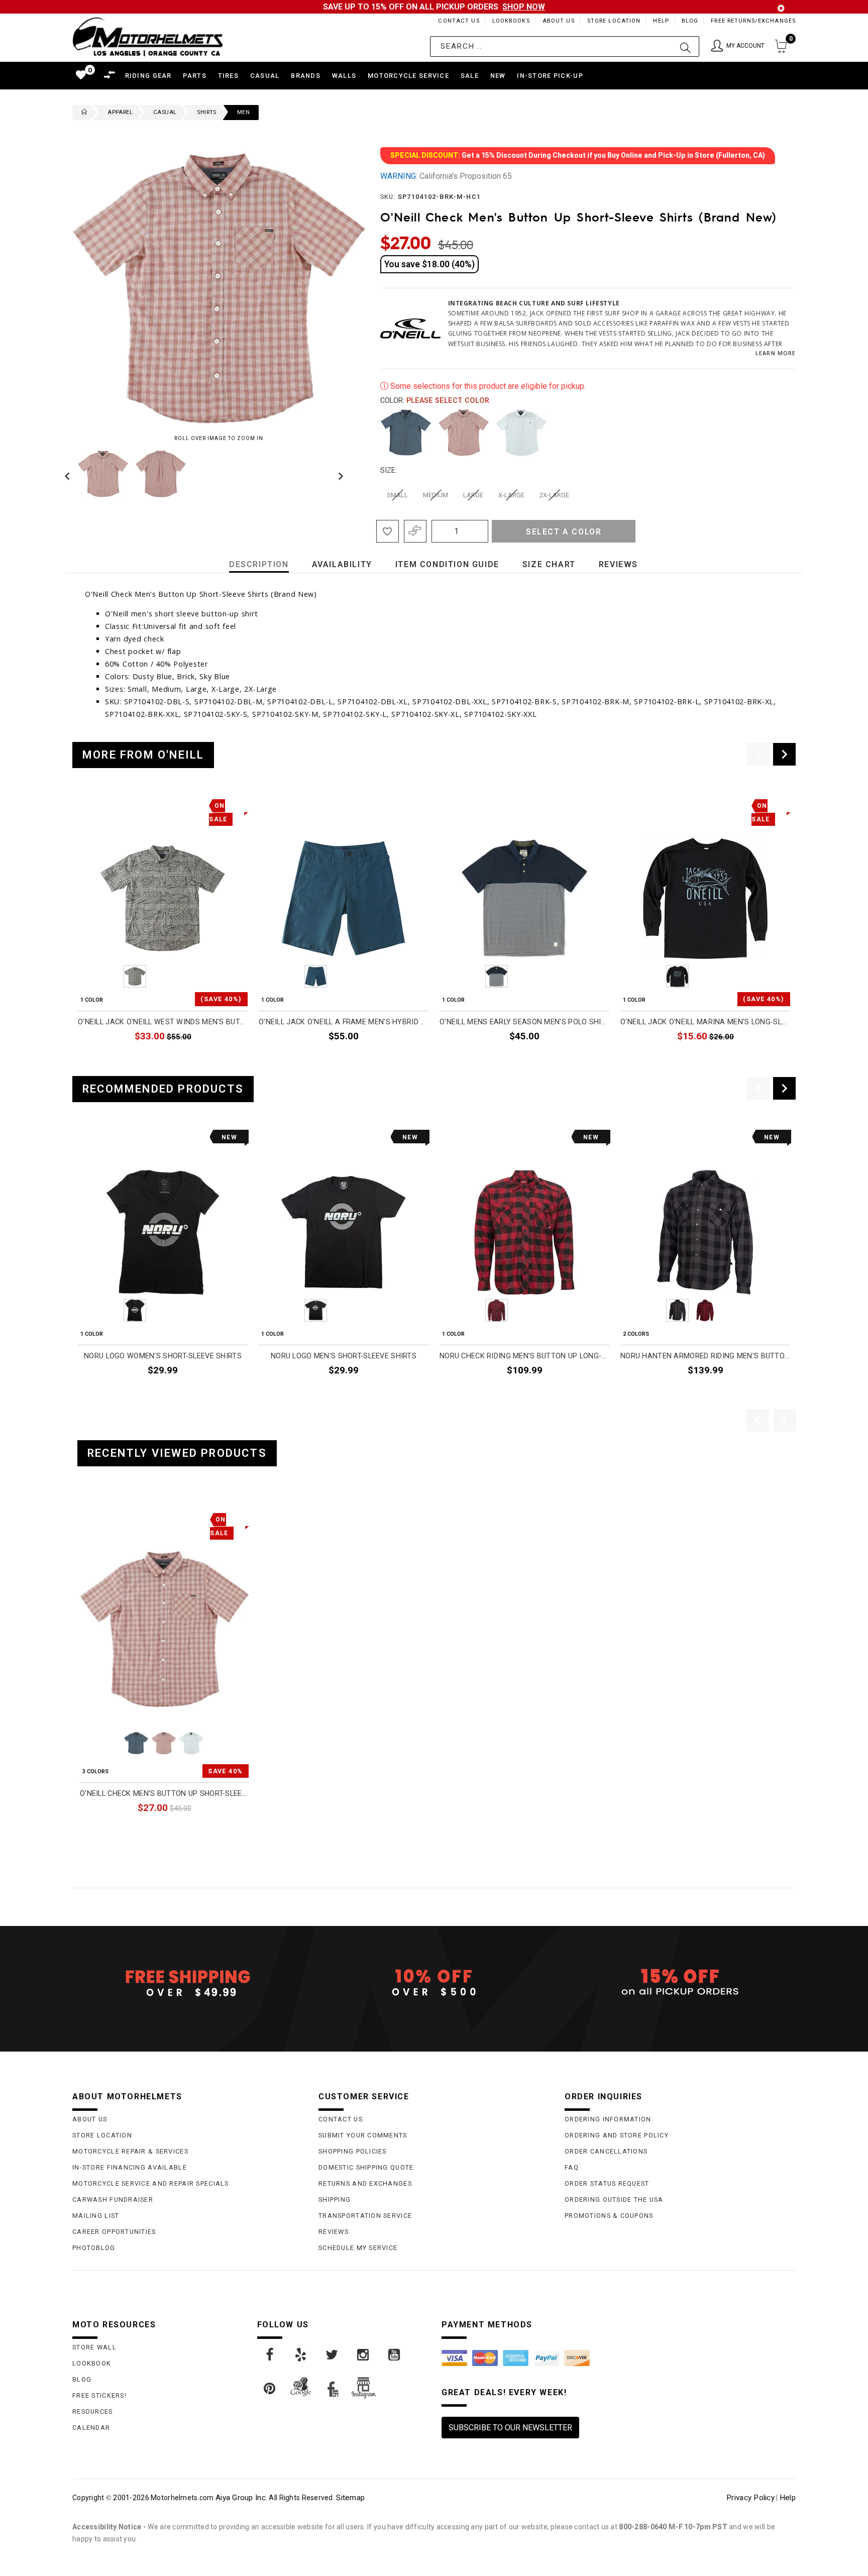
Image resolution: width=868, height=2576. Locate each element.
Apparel (120, 112)
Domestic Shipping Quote (366, 2167)
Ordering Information (608, 2119)
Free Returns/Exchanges (753, 21)
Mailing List (96, 2216)
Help (661, 21)
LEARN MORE (776, 353)
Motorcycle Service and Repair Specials (151, 2183)
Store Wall (94, 2347)
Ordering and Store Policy (617, 2135)
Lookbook (92, 2363)
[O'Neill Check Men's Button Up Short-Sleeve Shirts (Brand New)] (164, 1629)
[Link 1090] (333, 2355)
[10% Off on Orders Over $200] (434, 1983)
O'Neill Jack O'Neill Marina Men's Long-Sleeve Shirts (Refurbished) (705, 1022)
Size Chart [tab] (549, 564)
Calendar (91, 2428)
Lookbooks (511, 21)
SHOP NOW (524, 7)
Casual (165, 112)
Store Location (614, 21)
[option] (163, 932)
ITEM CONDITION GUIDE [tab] (447, 564)
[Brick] (464, 433)
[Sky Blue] (521, 433)
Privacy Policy (750, 2498)
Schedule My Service (358, 2248)
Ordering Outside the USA (614, 2199)
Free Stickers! (99, 2395)
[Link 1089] (301, 2355)
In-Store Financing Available (130, 2167)
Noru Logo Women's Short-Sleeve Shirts (163, 1356)
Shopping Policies (353, 2151)
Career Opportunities (114, 2232)
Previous (70, 474)
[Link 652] (82, 113)
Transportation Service (365, 2216)
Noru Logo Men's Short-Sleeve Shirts (344, 1356)
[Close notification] (781, 8)
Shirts (206, 112)
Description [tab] (259, 564)
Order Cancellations (606, 2151)
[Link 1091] (364, 2355)
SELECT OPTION (216, 1059)
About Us (559, 21)
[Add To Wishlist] (388, 531)
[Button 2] (685, 46)
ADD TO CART (582, 1059)
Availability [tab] (342, 564)
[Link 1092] (395, 2355)
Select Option (207, 1831)
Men (243, 112)
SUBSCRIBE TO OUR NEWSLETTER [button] (510, 2428)
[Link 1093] (270, 2389)
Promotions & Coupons (609, 2216)
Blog (690, 21)
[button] (738, 46)
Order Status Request (607, 2183)
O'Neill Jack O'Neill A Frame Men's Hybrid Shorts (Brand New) (344, 1022)
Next (338, 474)
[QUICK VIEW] (121, 1518)
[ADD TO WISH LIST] (86, 1518)
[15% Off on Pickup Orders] (680, 1983)
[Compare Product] (103, 1518)
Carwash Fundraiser (113, 2199)
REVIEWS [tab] (618, 564)
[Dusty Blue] (406, 433)
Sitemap (350, 2498)
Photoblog (94, 2248)
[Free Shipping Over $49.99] (188, 1983)
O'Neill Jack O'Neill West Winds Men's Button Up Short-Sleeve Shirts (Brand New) (163, 1022)
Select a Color (564, 532)
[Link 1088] (270, 2355)
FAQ (572, 2167)
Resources (93, 2411)
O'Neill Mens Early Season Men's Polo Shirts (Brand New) (524, 1022)
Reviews (334, 2232)
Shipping (335, 2199)
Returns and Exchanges (365, 2183)
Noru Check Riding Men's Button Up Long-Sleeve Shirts (524, 1356)
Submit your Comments (363, 2135)
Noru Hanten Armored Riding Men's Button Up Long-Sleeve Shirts (705, 1356)
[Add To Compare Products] (415, 531)
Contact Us (459, 21)
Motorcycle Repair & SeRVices (130, 2151)
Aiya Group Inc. (241, 2498)
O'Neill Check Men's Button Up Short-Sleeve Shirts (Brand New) (164, 1794)
